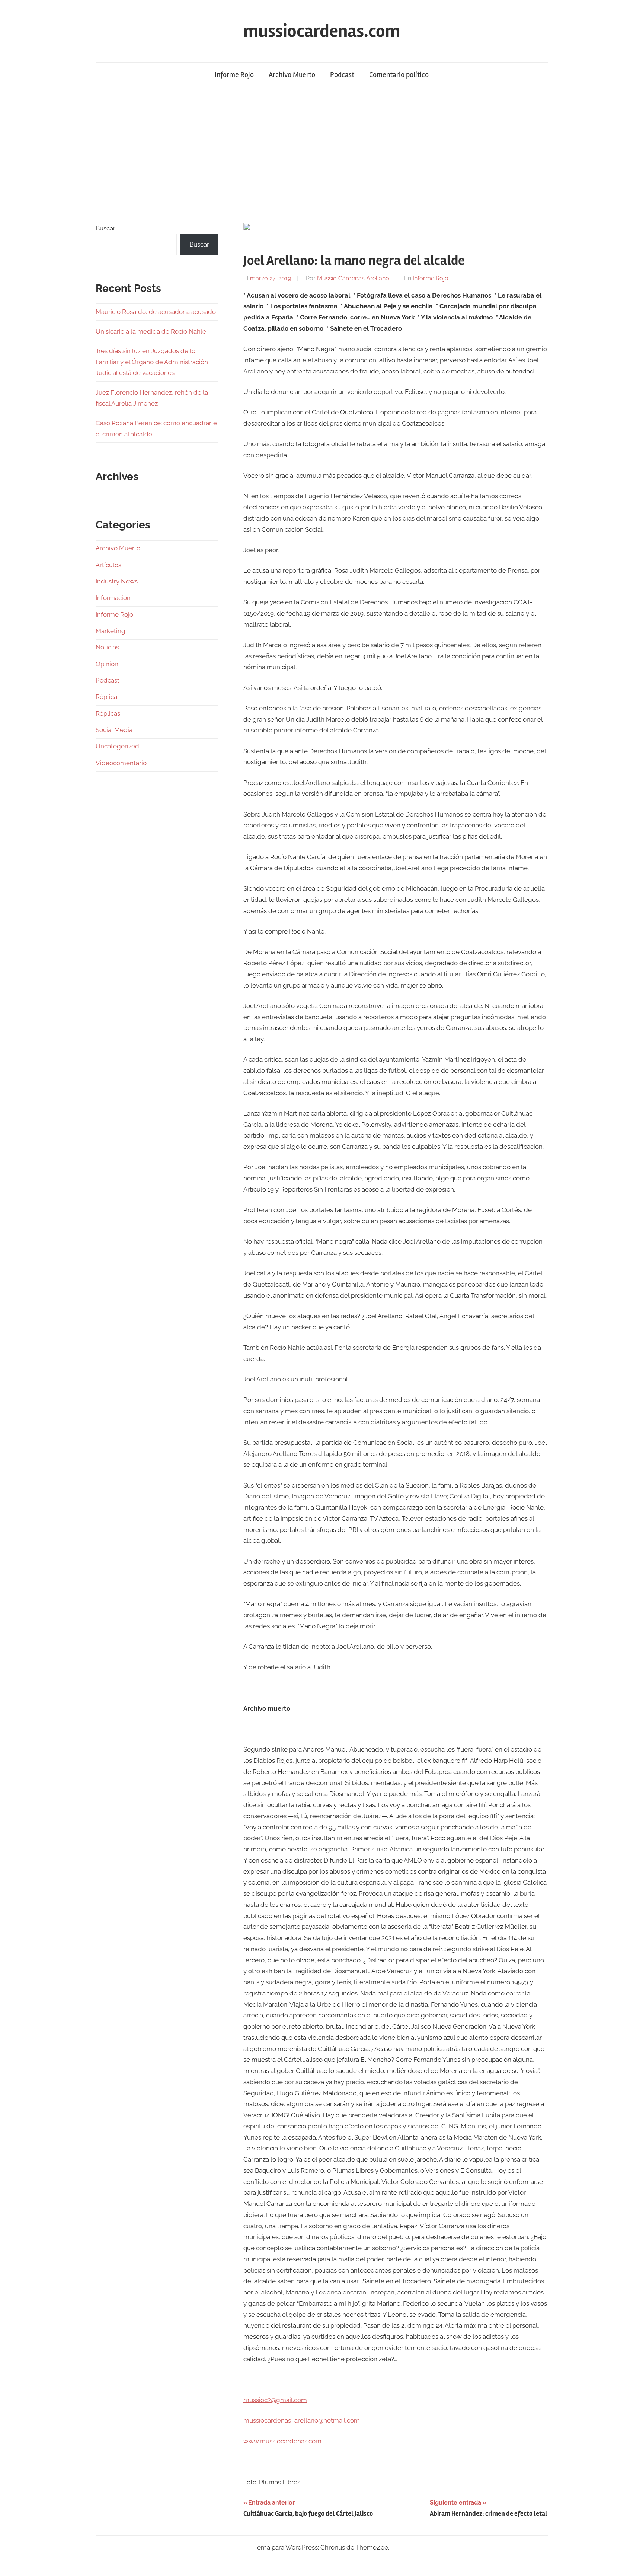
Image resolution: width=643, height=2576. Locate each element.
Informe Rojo (234, 75)
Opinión (107, 664)
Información (113, 598)
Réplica (106, 697)
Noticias (107, 647)
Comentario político (399, 75)
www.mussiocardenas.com (282, 2441)
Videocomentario (121, 763)
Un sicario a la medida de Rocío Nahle (151, 331)
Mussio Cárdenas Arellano (353, 278)
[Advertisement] (321, 155)
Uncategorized (117, 746)
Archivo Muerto (292, 75)
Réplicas (108, 713)
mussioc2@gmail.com (275, 2400)
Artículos (108, 565)
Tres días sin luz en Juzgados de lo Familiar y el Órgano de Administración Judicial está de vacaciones (152, 362)
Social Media (114, 730)
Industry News (117, 581)
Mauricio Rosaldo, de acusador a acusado (156, 312)
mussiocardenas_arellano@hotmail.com (302, 2420)
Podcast (342, 75)
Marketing (111, 631)
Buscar (105, 228)
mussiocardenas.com (322, 31)
